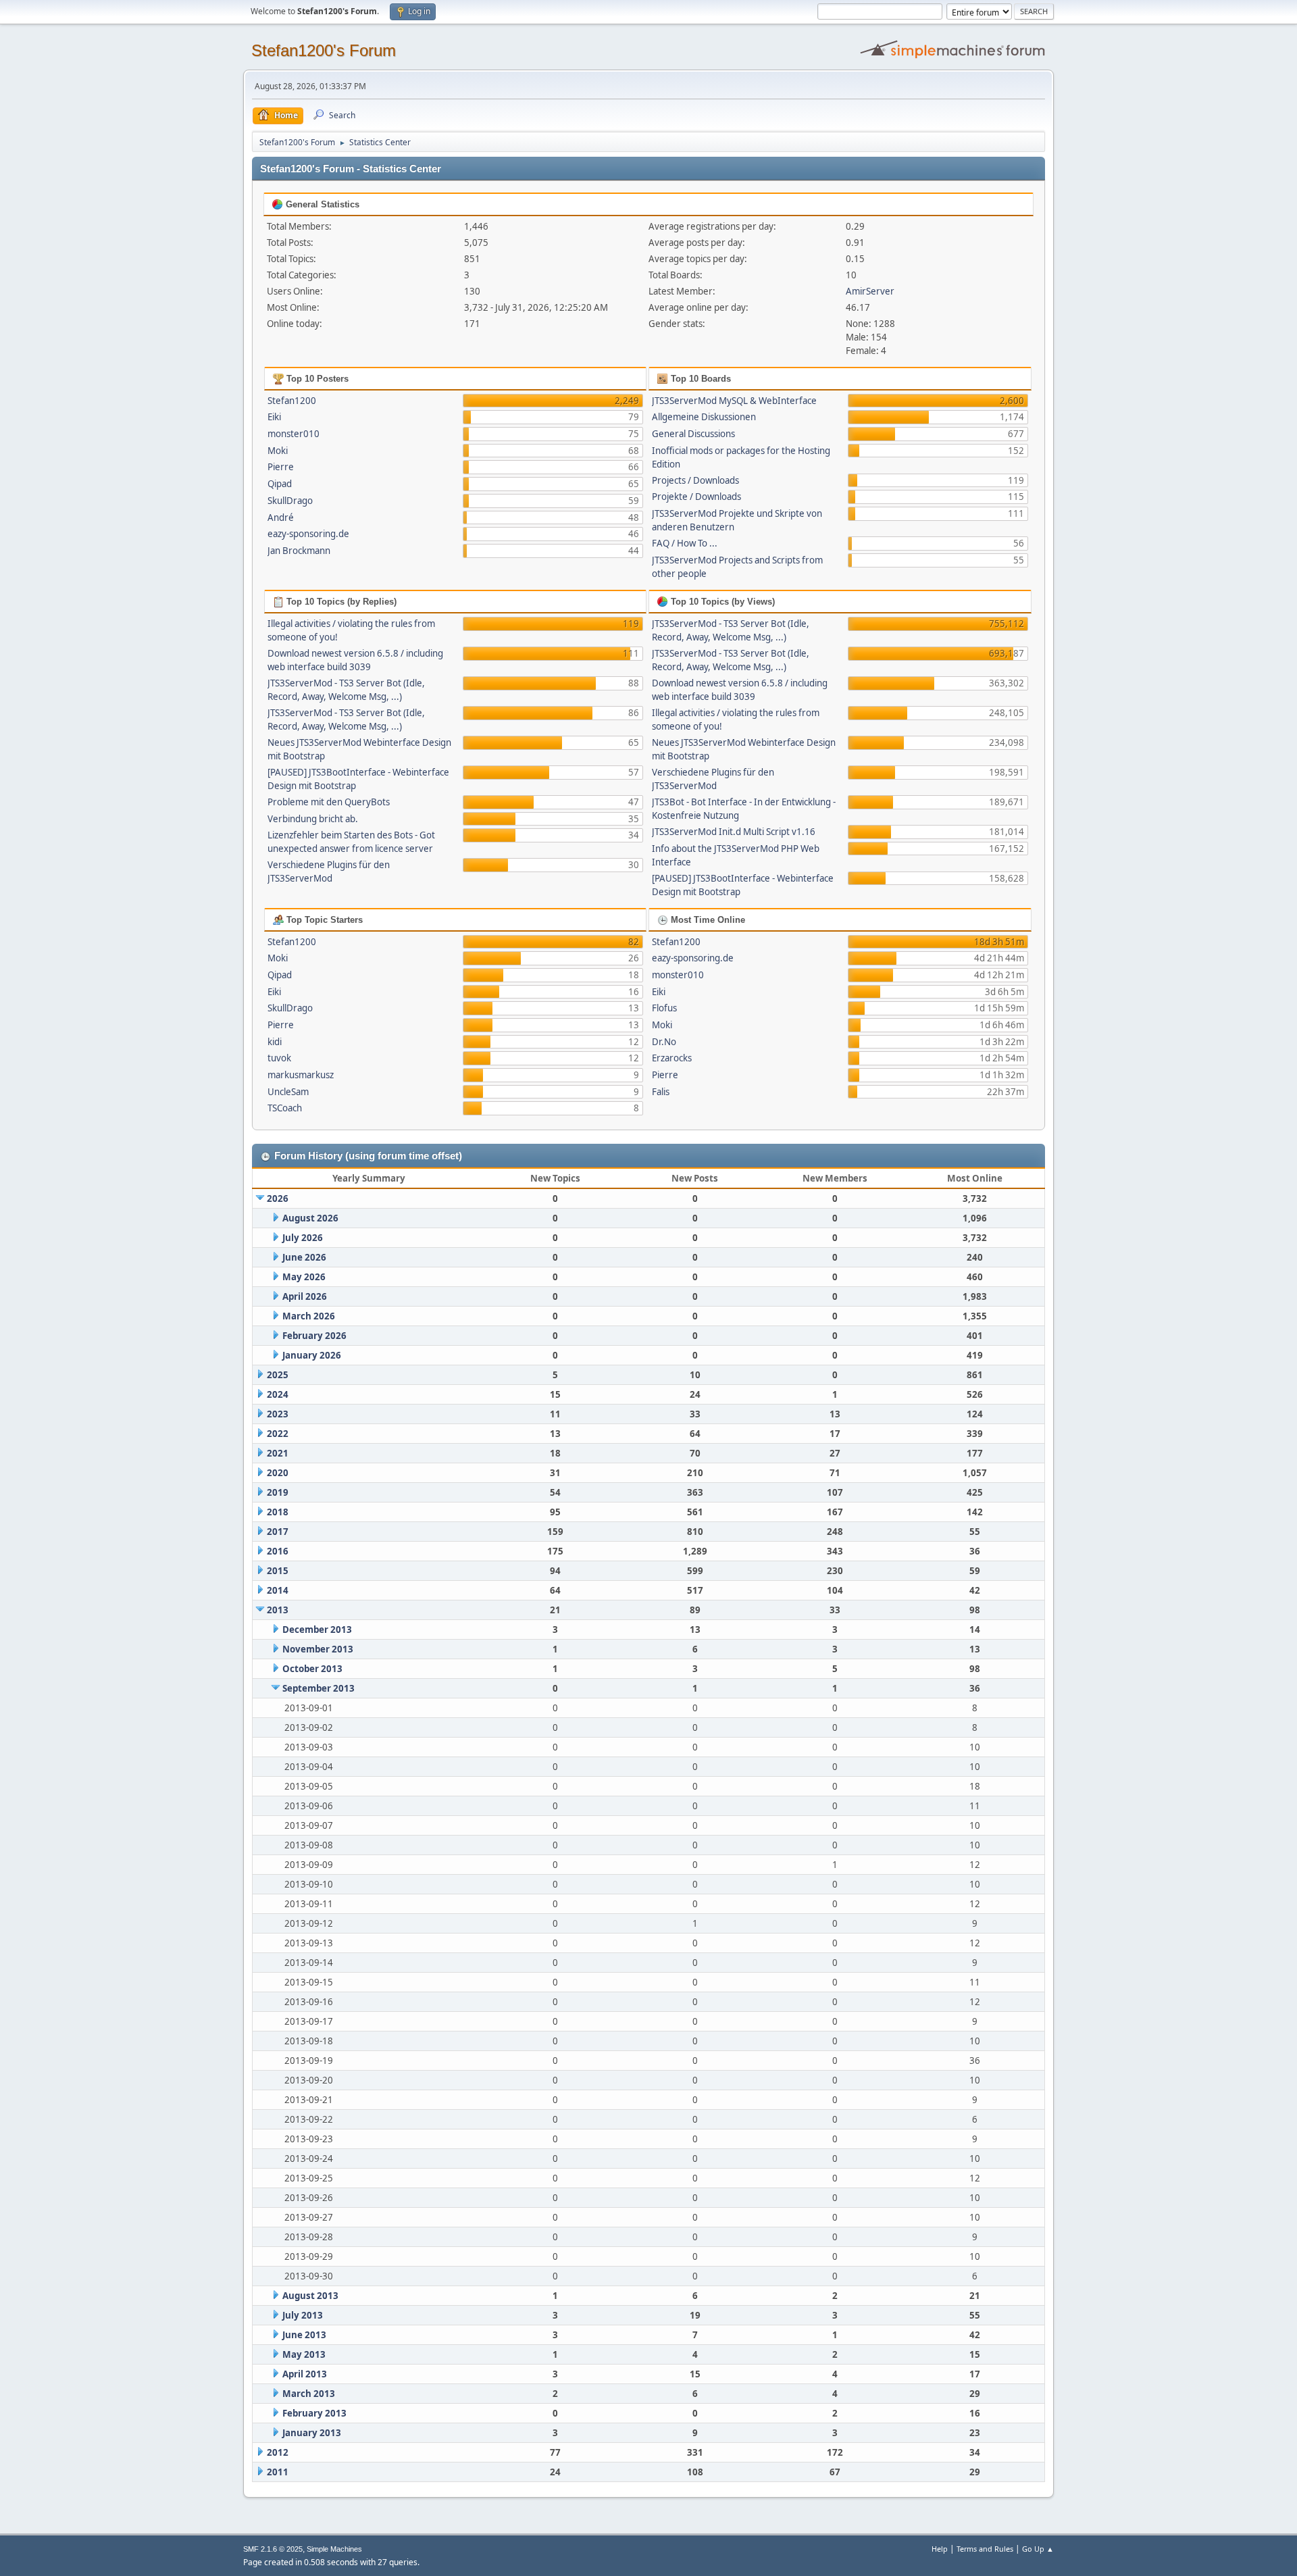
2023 (278, 1414)
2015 (278, 1571)
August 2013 (310, 2296)
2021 (278, 1453)
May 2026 (304, 1277)
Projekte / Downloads (696, 497)
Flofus (664, 1008)
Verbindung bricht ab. (313, 819)
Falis (661, 1092)
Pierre (281, 467)
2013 (278, 1610)
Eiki (274, 417)
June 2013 (304, 2335)
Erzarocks (672, 1058)
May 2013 (304, 2354)
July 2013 (303, 2315)
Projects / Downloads (695, 480)
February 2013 (314, 2413)
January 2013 (312, 2433)
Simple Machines (334, 2549)
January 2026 (312, 1355)
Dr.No (664, 1042)
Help (940, 2549)
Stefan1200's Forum (324, 50)
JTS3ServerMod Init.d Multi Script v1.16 (734, 832)
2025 (278, 1375)
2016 (278, 1551)
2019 (278, 1492)
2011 (278, 2472)
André (281, 517)
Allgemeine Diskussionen (704, 417)
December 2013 (317, 1630)
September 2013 (319, 1688)
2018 (278, 1512)
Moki (278, 451)
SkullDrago (290, 501)
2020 (278, 1473)
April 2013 (305, 2374)
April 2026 (305, 1296)
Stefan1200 (292, 401)
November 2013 (318, 1649)
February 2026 (314, 1336)
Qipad (280, 484)
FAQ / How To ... (685, 543)
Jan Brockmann (299, 551)
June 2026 (304, 1257)
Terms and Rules (985, 2549)
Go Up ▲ (1038, 2549)
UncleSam (288, 1092)
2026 (278, 1198)
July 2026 (303, 1238)
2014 (278, 1590)
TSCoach (285, 1108)
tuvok (279, 1058)
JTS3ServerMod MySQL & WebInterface (734, 401)
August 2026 (310, 1218)
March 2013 (309, 2394)
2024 (278, 1394)
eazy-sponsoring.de (308, 534)
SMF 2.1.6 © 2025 (273, 2549)
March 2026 (309, 1316)
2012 (278, 2452)
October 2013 (312, 1669)
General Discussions (693, 434)
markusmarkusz (301, 1075)
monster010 (294, 434)
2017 (278, 1532)
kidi (275, 1042)
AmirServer (870, 291)
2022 (278, 1434)
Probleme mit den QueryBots (329, 802)
